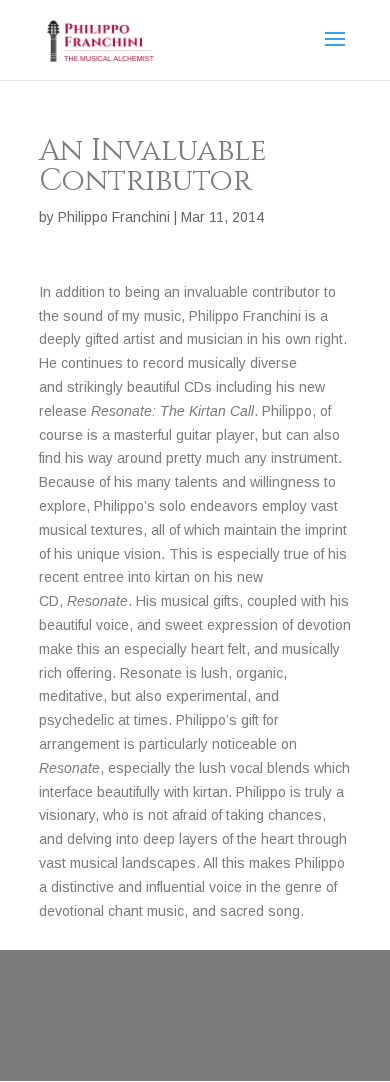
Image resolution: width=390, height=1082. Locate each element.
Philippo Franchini (114, 217)
